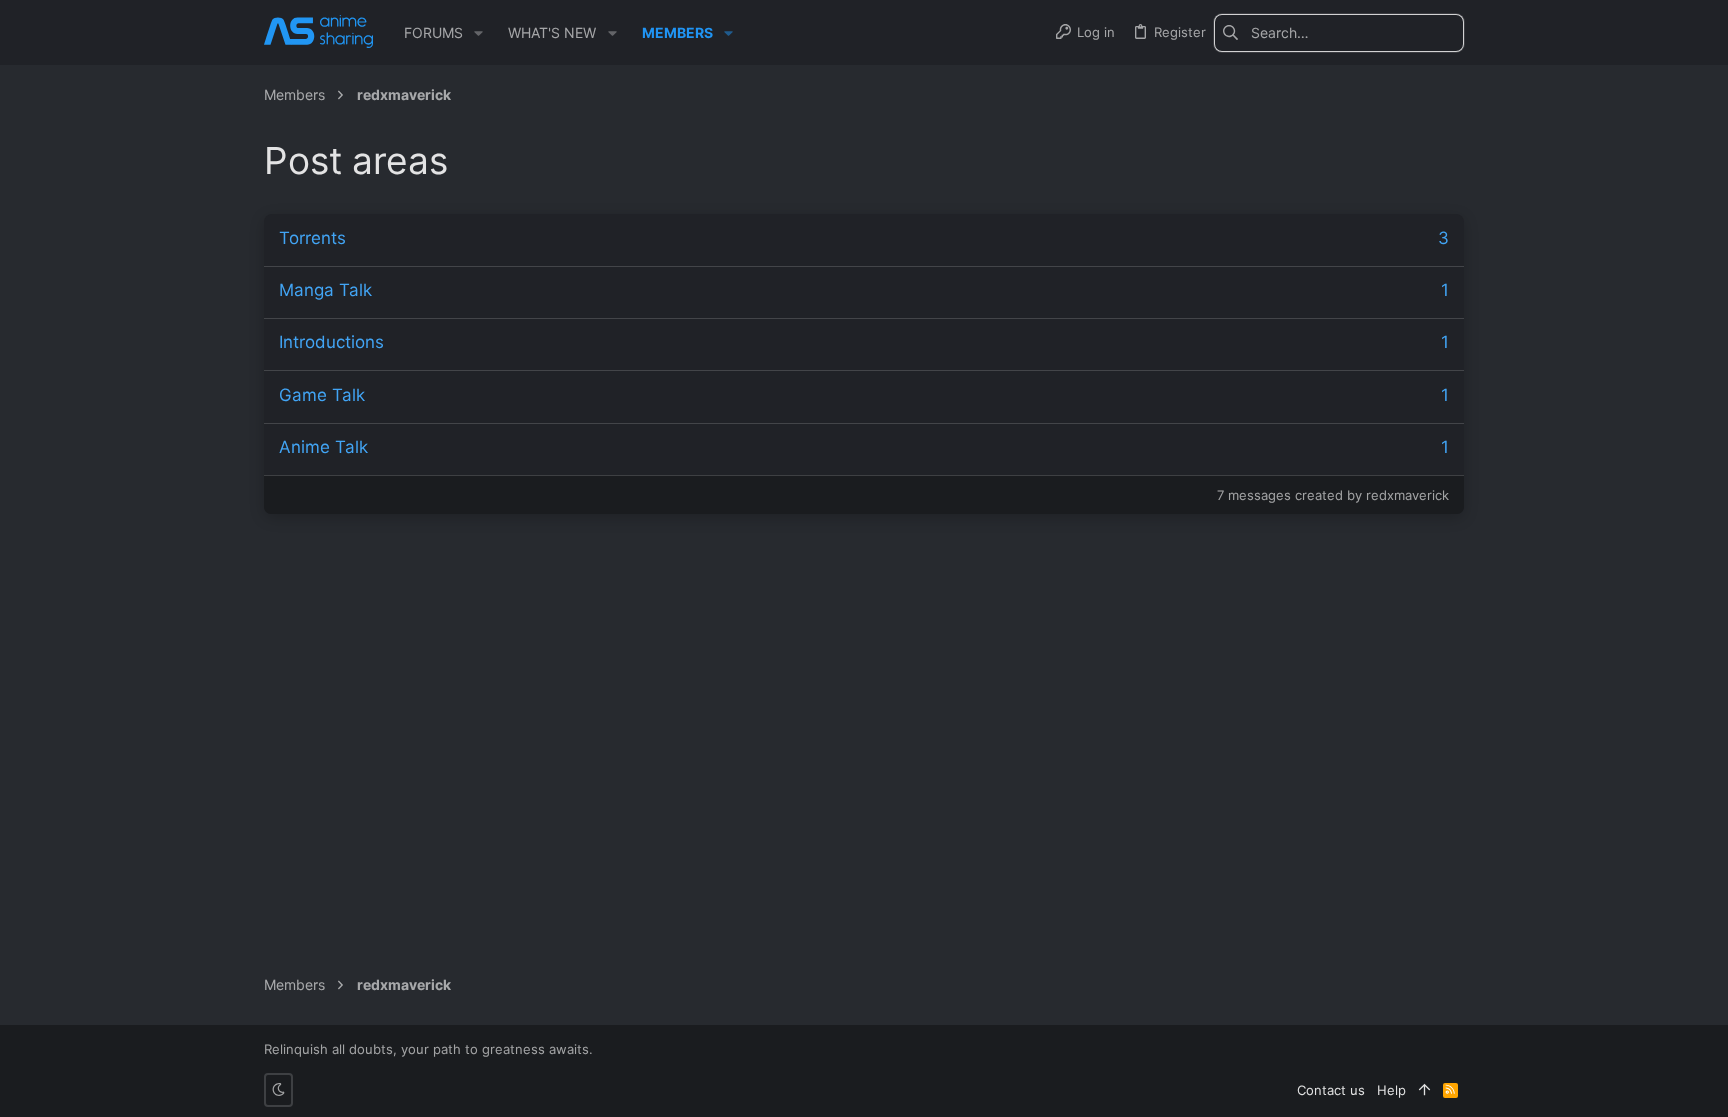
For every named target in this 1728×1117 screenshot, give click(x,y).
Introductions (331, 342)
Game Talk (322, 395)
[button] (478, 33)
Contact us (1331, 1090)
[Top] (1424, 1090)
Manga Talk (325, 290)
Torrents (312, 238)
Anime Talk (323, 447)
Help (1391, 1090)
